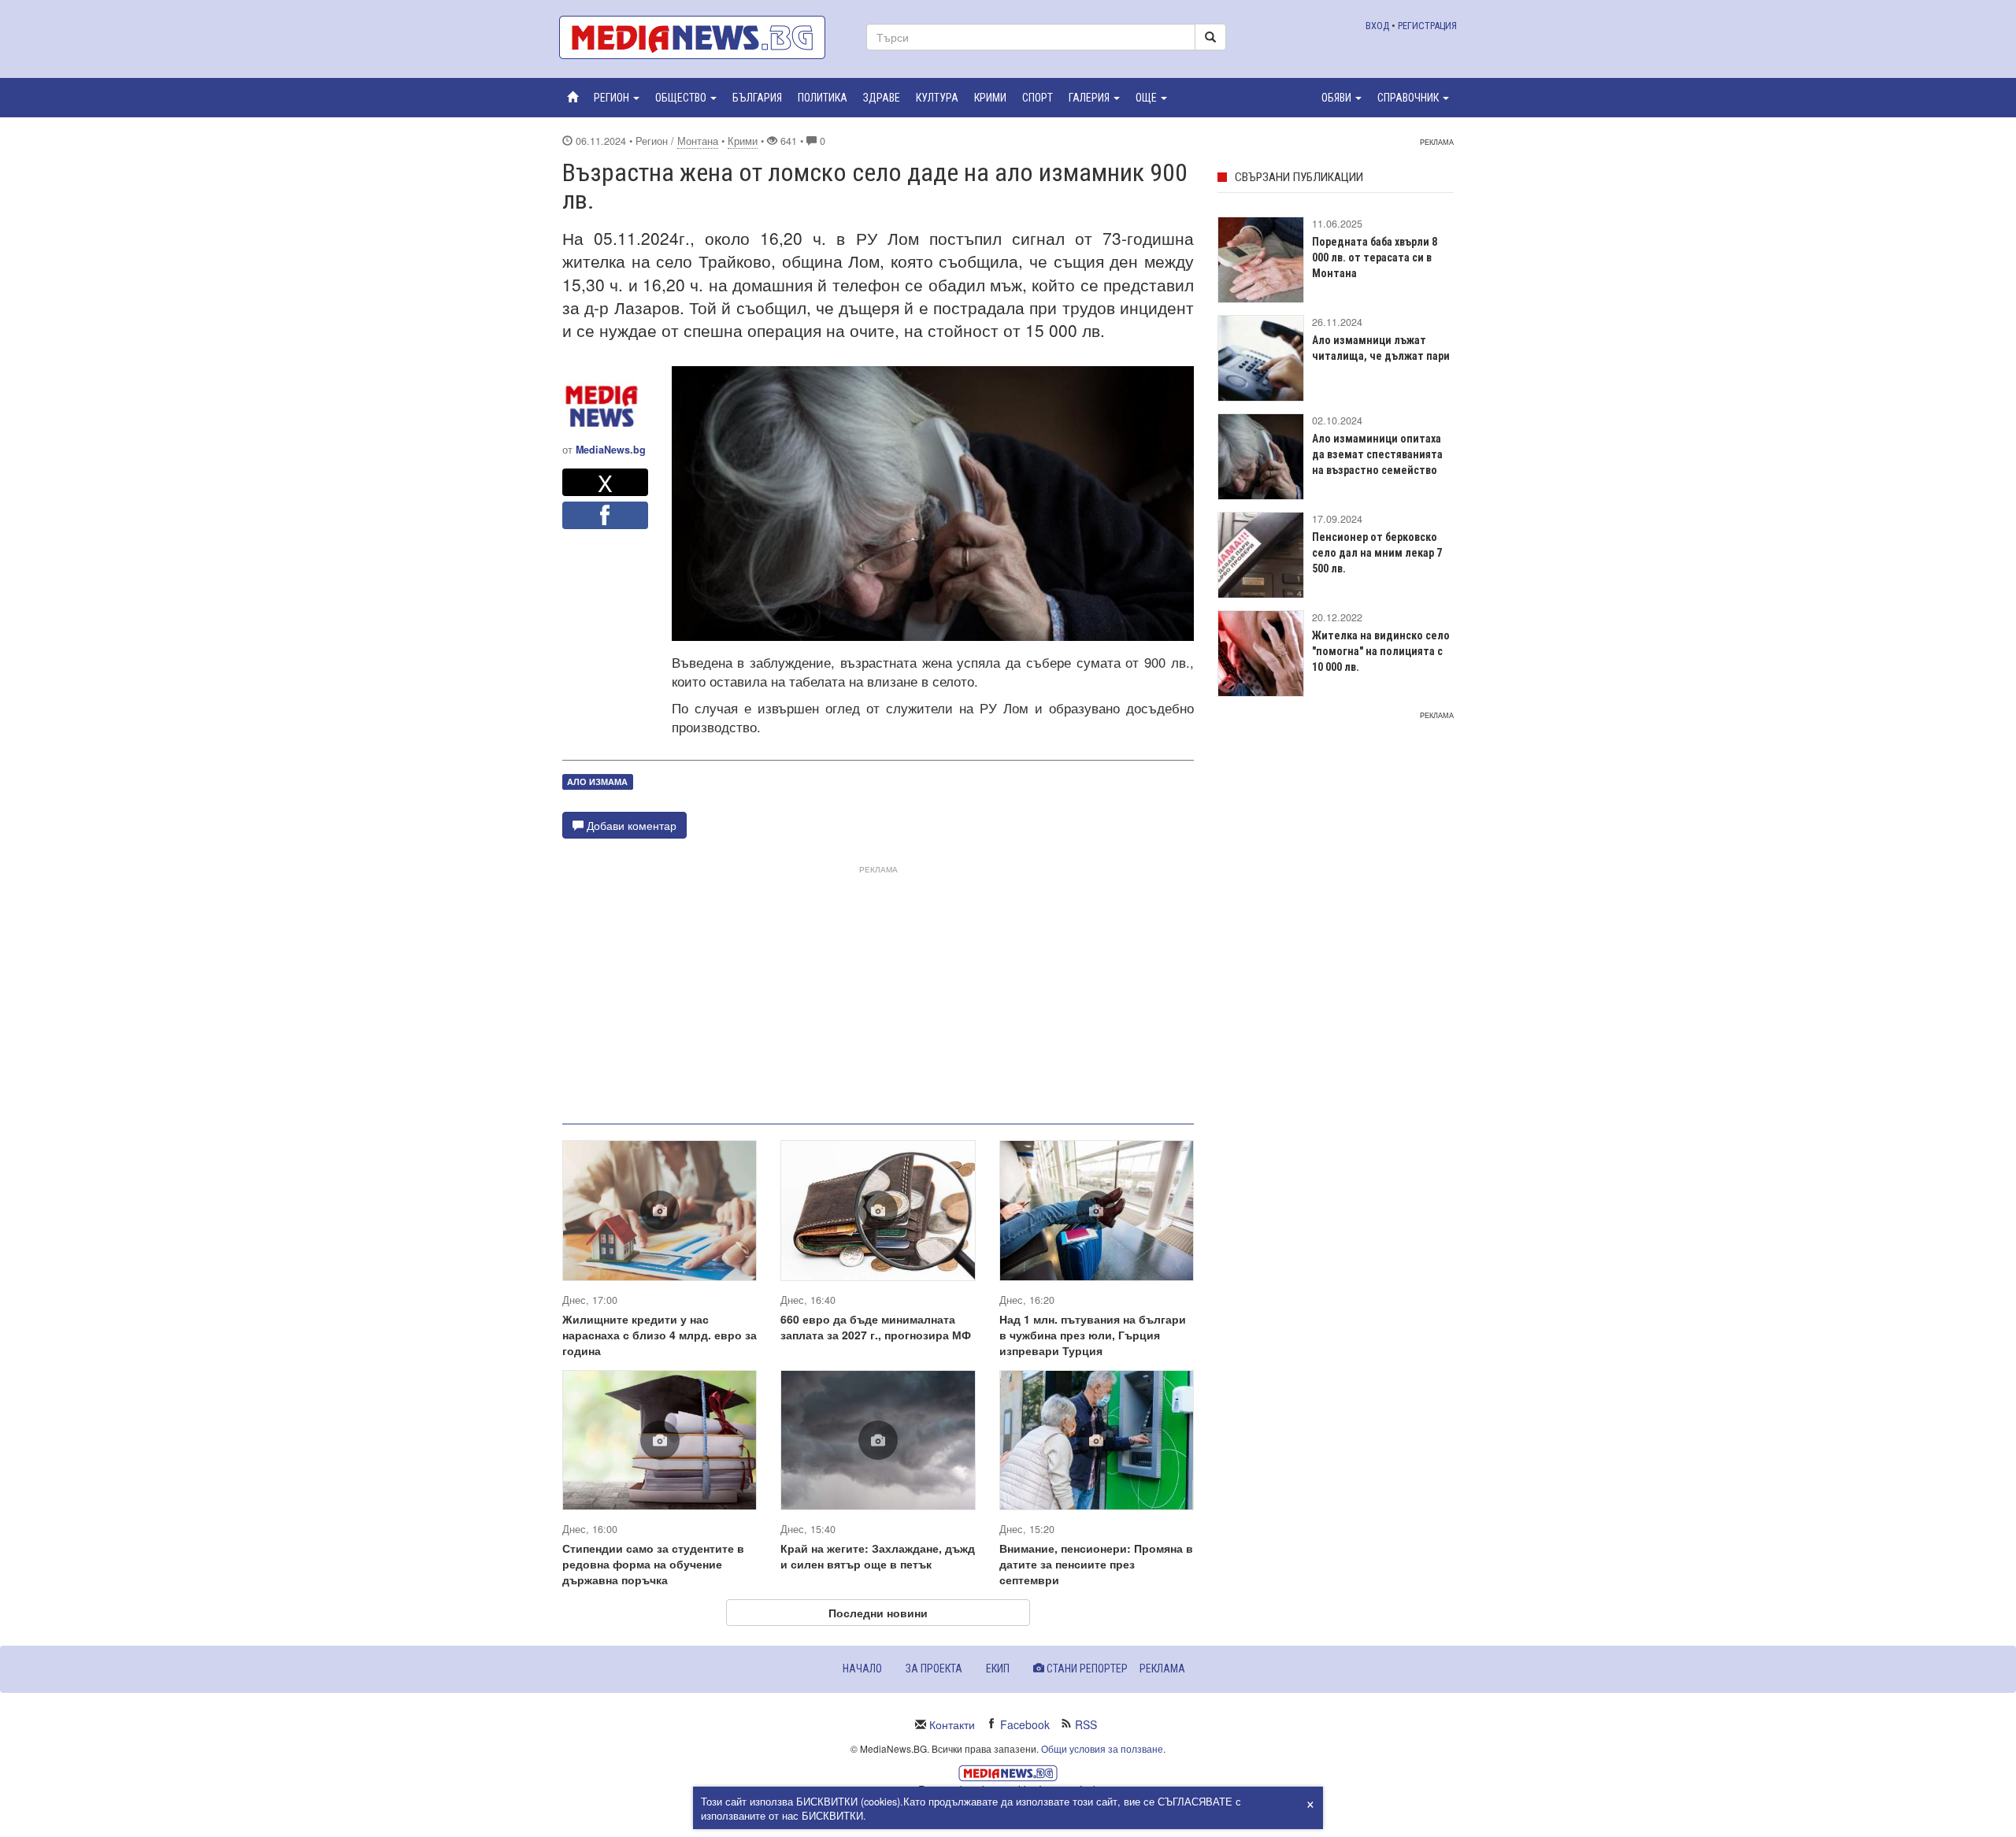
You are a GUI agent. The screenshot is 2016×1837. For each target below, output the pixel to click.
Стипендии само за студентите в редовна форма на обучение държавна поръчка (653, 1564)
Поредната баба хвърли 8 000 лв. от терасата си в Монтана (1375, 257)
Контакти (952, 1724)
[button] (617, 98)
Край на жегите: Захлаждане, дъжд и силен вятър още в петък (878, 1556)
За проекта (934, 1668)
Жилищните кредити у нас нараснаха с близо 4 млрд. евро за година (660, 1335)
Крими (743, 141)
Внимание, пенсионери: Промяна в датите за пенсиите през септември (1096, 1564)
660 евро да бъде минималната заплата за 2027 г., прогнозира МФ (876, 1327)
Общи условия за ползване (1102, 1748)
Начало (862, 1668)
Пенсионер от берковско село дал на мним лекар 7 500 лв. (1377, 553)
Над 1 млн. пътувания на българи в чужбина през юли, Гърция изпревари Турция (1093, 1335)
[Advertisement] (878, 988)
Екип (998, 1668)
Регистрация (1427, 26)
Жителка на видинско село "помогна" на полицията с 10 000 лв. (1381, 651)
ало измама (597, 781)
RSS (1086, 1724)
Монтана (698, 141)
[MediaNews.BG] (701, 37)
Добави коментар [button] (630, 825)
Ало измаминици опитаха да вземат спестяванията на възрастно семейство (1377, 454)
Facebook (1025, 1724)
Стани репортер (1086, 1668)
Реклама (1162, 1668)
